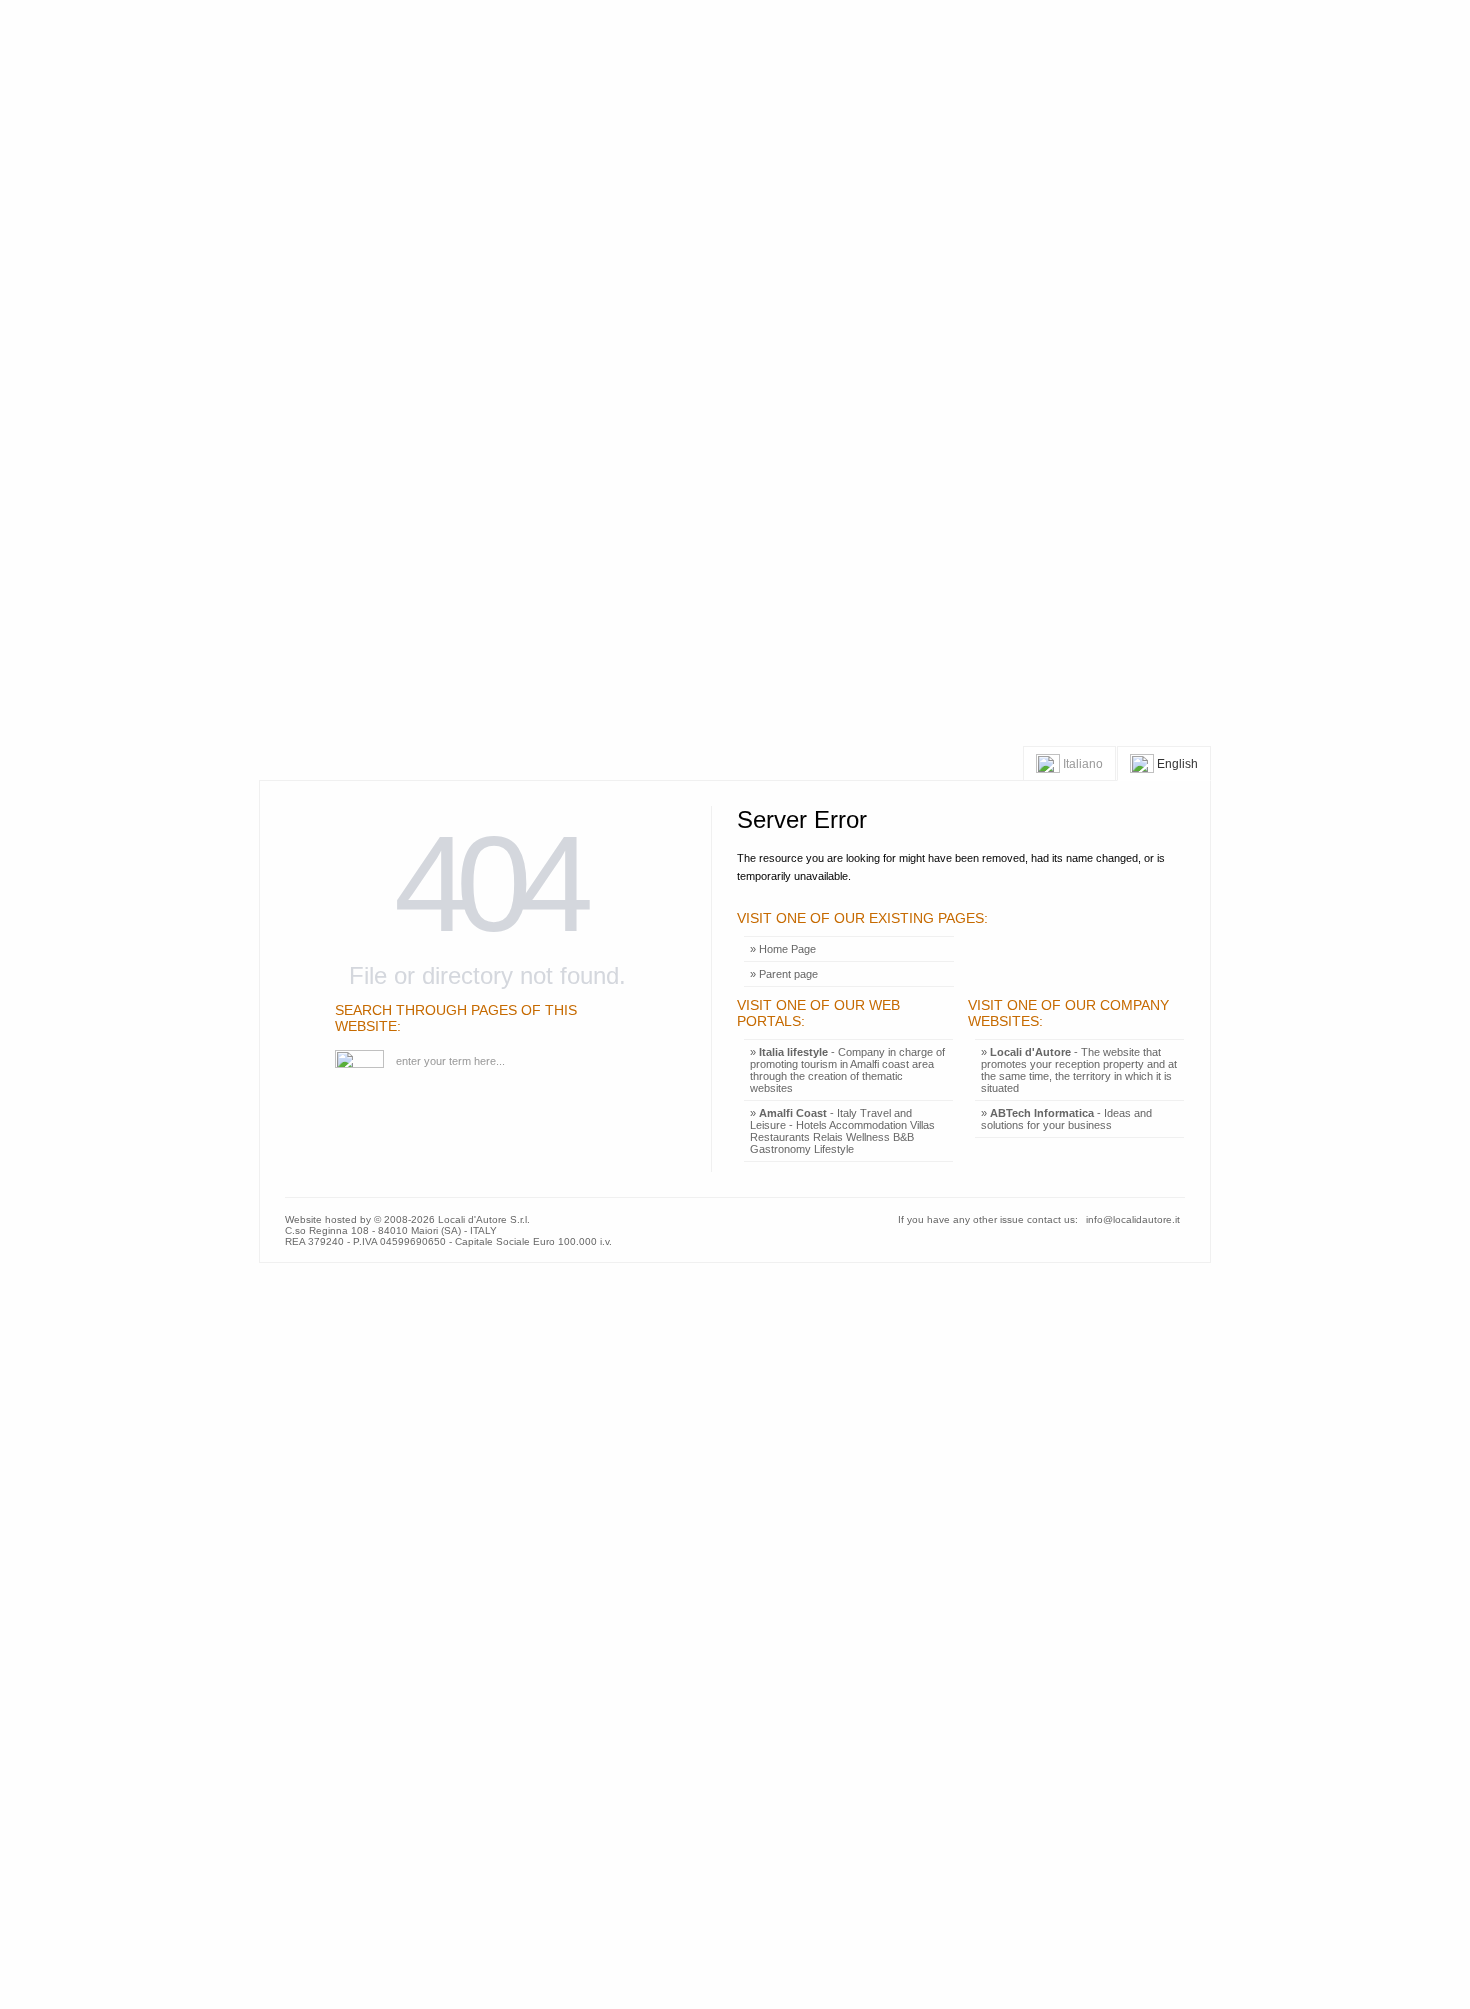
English (1176, 764)
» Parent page (784, 974)
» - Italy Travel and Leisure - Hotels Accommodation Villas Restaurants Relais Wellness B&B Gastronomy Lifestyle (842, 1131)
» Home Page (783, 949)
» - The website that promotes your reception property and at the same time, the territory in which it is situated (1079, 1070)
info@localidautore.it (1133, 1219)
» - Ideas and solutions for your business (1066, 1119)
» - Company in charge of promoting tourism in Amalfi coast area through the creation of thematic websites (847, 1070)
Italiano (1081, 764)
